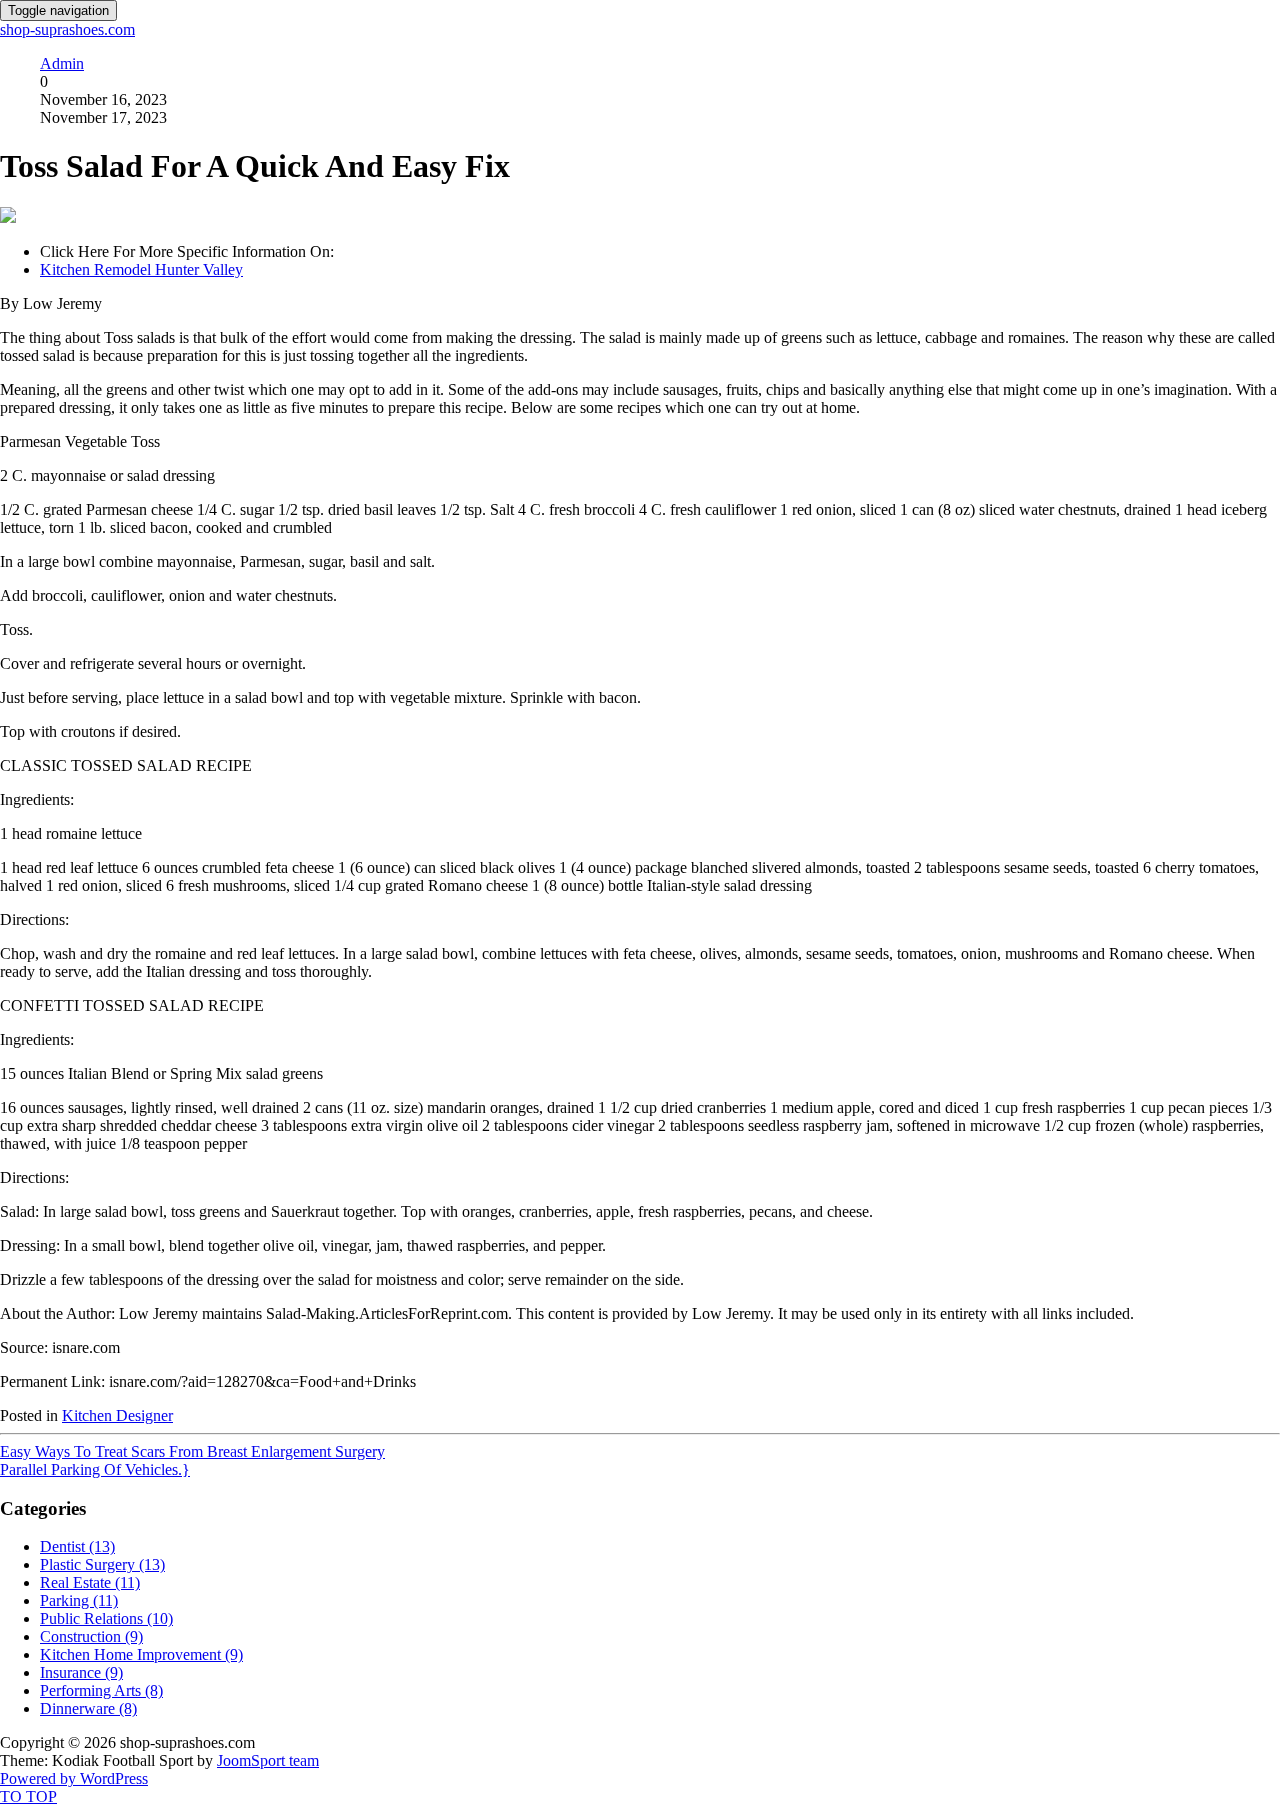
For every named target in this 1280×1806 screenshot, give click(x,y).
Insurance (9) (81, 1672)
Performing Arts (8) (101, 1690)
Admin (62, 63)
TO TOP (28, 1796)
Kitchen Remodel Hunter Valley (141, 269)
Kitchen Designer (117, 1415)
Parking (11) (79, 1600)
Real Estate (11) (90, 1582)
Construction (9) (91, 1636)
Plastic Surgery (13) (102, 1564)
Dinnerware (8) (88, 1708)
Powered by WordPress (74, 1778)
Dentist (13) (77, 1546)
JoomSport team (268, 1760)
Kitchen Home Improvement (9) (141, 1654)
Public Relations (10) (106, 1618)
